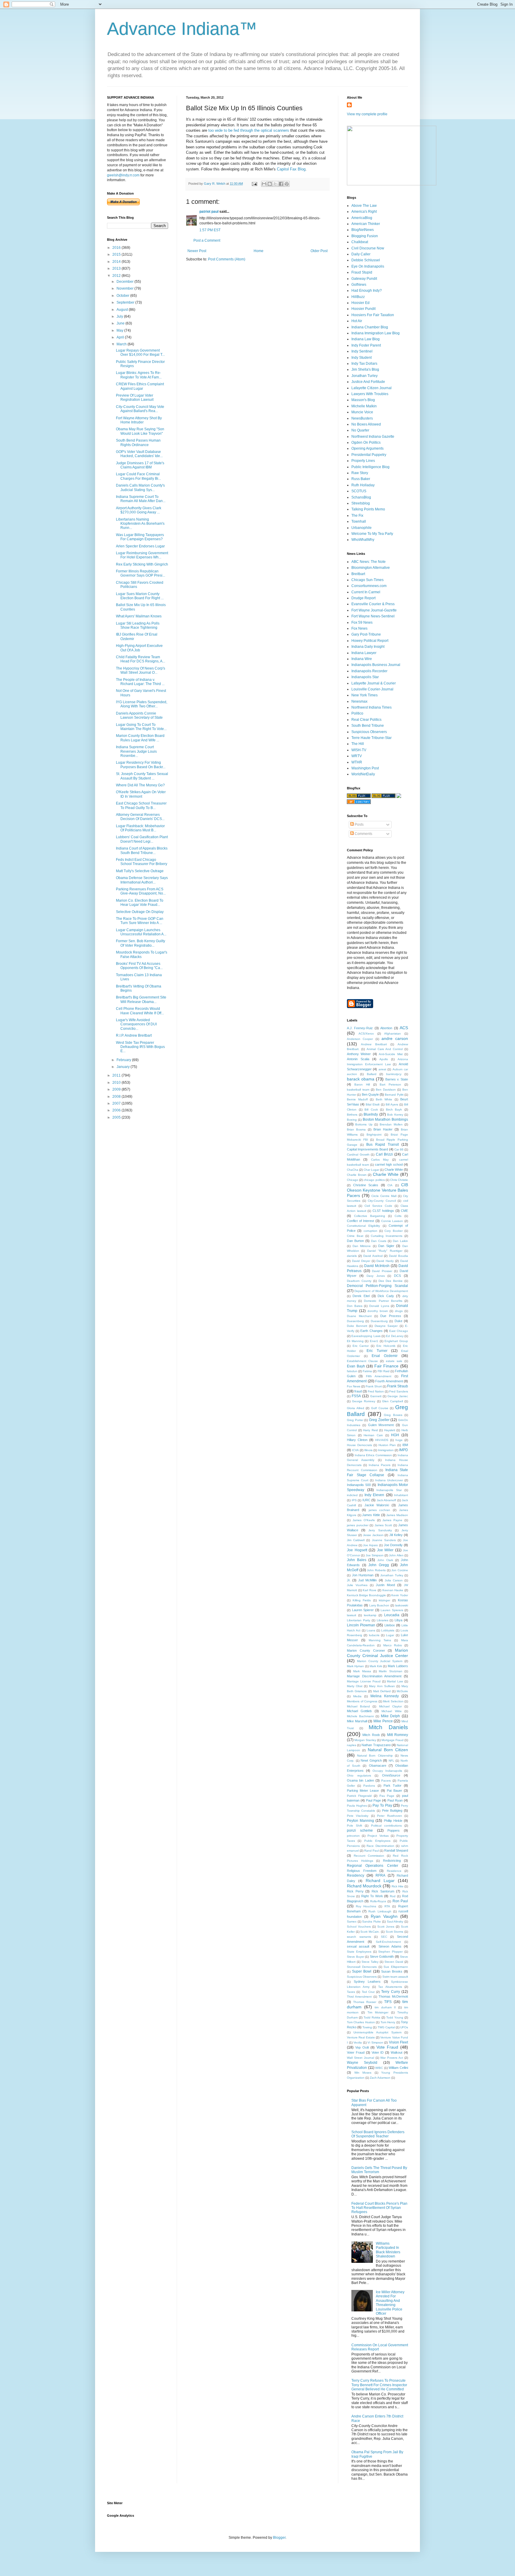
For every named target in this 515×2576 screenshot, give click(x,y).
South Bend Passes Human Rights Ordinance (138, 442)
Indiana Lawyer (364, 653)
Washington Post (365, 768)
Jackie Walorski (377, 1505)
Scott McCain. (370, 1932)
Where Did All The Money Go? (140, 785)
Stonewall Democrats (362, 1967)
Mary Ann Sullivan (382, 1686)
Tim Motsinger (378, 2012)
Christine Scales (366, 1185)
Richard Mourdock (364, 1886)
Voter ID (378, 2052)
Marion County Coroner (366, 1650)
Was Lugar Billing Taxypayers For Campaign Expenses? (140, 537)
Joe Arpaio (370, 1545)
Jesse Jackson (373, 1535)
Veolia (358, 2042)
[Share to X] (275, 184)
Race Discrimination (380, 1846)
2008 (117, 1097)
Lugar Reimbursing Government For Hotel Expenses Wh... (142, 555)
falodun (352, 1371)
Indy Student (362, 358)
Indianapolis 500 (359, 1485)
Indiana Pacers (380, 1465)
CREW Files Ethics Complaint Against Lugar (140, 386)
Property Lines (363, 461)
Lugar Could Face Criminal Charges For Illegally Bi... (138, 476)
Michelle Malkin (364, 406)
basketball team (358, 1090)
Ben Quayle (370, 1094)
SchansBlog (361, 497)
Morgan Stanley (365, 1740)
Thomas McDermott (393, 1996)
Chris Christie (399, 1180)
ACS (404, 1028)
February (124, 1060)
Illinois (368, 1450)
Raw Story (360, 473)
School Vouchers (359, 1927)
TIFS (388, 2002)
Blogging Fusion (365, 236)
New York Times (364, 695)
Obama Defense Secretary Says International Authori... (142, 880)
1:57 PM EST (210, 230)
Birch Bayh (394, 1110)
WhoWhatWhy (363, 540)
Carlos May (380, 1160)
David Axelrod (373, 1256)
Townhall (359, 521)
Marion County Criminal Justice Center (377, 1653)
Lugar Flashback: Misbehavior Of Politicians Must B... (140, 828)
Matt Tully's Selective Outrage (140, 871)
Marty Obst (355, 1686)
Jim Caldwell (356, 1540)
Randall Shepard (396, 1850)
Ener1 (374, 1341)
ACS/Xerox (366, 1034)
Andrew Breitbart (374, 1044)
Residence (394, 1871)
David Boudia (398, 1256)
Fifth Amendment (379, 1376)
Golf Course (380, 1408)
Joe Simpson (375, 1555)
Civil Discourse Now (368, 248)
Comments (363, 834)
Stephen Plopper (390, 1952)
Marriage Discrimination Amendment (374, 1676)
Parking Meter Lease (363, 1791)
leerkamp (370, 1615)
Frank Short (374, 1386)
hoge (399, 1440)
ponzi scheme (360, 1830)
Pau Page (387, 1796)
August (123, 310)
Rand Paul (371, 1851)
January (124, 1067)
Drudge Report (363, 598)
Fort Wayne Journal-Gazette (374, 610)
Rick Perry (355, 1891)
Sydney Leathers (367, 1982)
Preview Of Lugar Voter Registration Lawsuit (135, 397)
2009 (117, 1089)
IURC (366, 1500)
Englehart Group (396, 1341)
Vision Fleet (399, 2042)
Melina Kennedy (385, 1696)
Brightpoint (374, 1135)
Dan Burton (355, 1241)
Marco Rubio (393, 1645)
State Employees (359, 1952)
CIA (390, 1185)
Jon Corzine (400, 1570)
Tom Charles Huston (361, 2022)
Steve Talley (370, 1962)
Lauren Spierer (363, 1610)
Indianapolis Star (365, 677)
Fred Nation (376, 1391)
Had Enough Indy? (367, 291)
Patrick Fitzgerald (359, 1796)
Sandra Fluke (371, 1921)
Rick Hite (398, 1886)
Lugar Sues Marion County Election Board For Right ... (140, 596)
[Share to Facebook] (281, 184)
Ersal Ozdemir (385, 1356)
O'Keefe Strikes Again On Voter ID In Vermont (141, 794)
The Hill (358, 744)
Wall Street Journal (360, 2058)
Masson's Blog (363, 400)
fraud (358, 1391)
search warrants (359, 1937)
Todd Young (395, 2017)
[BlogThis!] (270, 184)
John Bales (357, 1560)
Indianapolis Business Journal (376, 665)
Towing (367, 2027)
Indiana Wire (362, 659)
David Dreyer (361, 1261)
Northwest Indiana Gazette (373, 437)
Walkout (397, 2052)
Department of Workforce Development (381, 1291)
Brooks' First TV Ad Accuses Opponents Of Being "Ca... (139, 966)
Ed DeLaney (395, 1336)
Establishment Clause (362, 1361)
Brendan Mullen (391, 1124)
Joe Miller (385, 1550)
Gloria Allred (356, 1408)
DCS (397, 1276)
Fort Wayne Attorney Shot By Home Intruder (139, 420)
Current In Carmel (366, 592)
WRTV (357, 756)
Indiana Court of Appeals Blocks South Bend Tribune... (142, 850)
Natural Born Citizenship (375, 1756)
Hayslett (390, 1430)
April (121, 337)
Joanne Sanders (384, 1540)
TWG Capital (386, 2027)
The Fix (357, 515)
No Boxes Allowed (366, 424)
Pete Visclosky (358, 1816)
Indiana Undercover (389, 1480)
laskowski (402, 1605)
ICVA (355, 1450)
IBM (405, 1445)
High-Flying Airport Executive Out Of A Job (139, 648)
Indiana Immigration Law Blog (376, 333)
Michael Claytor (390, 1706)
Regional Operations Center (373, 1866)
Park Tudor (393, 1785)
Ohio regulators (359, 1775)
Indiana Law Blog (366, 339)
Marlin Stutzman (390, 1671)
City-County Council (382, 1201)
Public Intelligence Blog (370, 467)
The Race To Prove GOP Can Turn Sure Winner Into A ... (140, 921)
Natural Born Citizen (388, 1750)
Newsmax (359, 701)
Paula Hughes (357, 1806)
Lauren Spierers (392, 1610)
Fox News (359, 628)
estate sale (394, 1361)
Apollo (384, 1059)
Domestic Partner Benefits (383, 1301)
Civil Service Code (378, 1206)
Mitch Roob (371, 1735)
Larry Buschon (379, 1605)
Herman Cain (373, 1435)
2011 (117, 1075)
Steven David (394, 1962)
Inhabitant (401, 1495)
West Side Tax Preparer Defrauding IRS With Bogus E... (140, 1047)
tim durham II (385, 2007)
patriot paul (209, 212)
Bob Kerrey (395, 1115)
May (120, 330)
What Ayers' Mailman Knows (139, 616)
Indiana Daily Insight (368, 647)
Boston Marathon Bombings (386, 1119)
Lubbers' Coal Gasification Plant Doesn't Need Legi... (142, 839)
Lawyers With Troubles (370, 394)
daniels (352, 1256)
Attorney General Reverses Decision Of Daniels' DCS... (140, 817)
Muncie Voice (362, 412)
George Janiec (398, 1396)
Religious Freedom (362, 1871)
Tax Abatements (390, 1987)
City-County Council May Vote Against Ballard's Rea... (140, 409)
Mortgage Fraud (393, 1740)
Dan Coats (379, 1241)
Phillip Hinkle (393, 1821)
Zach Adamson (380, 2078)
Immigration (386, 1450)
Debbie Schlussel (366, 260)
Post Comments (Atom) (227, 259)
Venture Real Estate (361, 2037)
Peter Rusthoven (389, 1816)
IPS (354, 1500)
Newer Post (197, 251)
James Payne (392, 1520)
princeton (353, 1836)
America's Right (364, 212)
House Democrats (359, 1445)
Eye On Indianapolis (368, 266)
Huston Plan (387, 1445)
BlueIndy (371, 1114)
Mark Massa (362, 1671)
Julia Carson (394, 1580)
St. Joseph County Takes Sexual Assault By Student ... (142, 776)
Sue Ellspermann (396, 1967)
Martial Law (395, 1681)
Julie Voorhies (357, 1585)
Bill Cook (371, 1110)
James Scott (383, 1525)
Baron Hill (362, 1084)
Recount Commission (369, 1856)
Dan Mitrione (362, 1246)
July (120, 316)
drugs (399, 1311)
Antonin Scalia (358, 1059)
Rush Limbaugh (380, 1911)
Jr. (349, 1580)
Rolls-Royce (378, 1901)
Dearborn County (359, 1281)
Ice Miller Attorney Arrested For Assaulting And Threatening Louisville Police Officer (390, 2303)
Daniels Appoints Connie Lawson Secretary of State (139, 715)
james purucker (358, 1525)
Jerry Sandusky (380, 1530)
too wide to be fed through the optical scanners (248, 130)
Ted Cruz (368, 1992)
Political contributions (386, 1826)
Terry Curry (390, 1992)
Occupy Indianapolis (387, 1771)
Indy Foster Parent (366, 345)
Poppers (394, 1830)
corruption (370, 1231)
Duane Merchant (359, 1316)
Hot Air (357, 321)
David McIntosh (377, 1266)
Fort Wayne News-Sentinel (373, 616)
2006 (117, 1110)
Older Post (319, 251)
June (121, 323)
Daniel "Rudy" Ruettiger (385, 1251)
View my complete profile (367, 114)
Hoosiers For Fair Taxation (373, 315)
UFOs (404, 2027)
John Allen (396, 1555)
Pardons (369, 1786)
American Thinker (366, 224)
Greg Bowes (393, 1415)
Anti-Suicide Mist (391, 1054)
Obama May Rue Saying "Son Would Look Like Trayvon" (140, 431)
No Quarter (360, 430)
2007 (117, 1103)
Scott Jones (386, 1927)
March (122, 344)
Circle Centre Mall (384, 1196)
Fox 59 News (362, 622)
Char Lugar (371, 1170)
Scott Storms (395, 1932)
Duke (398, 1321)
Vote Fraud (387, 2047)
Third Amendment (359, 1997)
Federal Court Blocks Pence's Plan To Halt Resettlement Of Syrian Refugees (379, 2208)
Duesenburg (379, 1321)
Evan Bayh (356, 1366)
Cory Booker (393, 1231)
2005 (117, 1117)
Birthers (352, 1115)
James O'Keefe (364, 1520)
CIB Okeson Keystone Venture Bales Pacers (377, 1190)
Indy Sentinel (362, 351)
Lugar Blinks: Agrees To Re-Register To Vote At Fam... (139, 375)
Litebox (390, 1625)
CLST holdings (383, 1211)
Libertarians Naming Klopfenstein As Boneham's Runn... (140, 524)
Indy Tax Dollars (364, 364)
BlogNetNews (363, 230)
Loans (371, 1630)
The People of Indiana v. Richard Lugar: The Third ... (140, 682)
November (125, 288)
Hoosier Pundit (363, 309)
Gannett (376, 1396)
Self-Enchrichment (388, 1942)
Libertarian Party (359, 1620)
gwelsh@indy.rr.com (123, 175)
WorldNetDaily (363, 774)
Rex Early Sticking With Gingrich (142, 564)
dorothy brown (378, 1311)
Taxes (351, 1992)
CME (404, 1211)
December (125, 282)
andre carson (395, 1038)
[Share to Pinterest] (287, 184)
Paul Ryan (395, 1800)
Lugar (390, 1635)
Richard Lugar (380, 1881)
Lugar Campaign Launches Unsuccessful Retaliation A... (141, 932)
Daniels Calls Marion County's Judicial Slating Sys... (140, 487)
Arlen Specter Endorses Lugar (140, 546)
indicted (352, 1495)
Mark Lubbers (398, 1666)
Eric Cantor (361, 1346)
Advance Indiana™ (182, 29)
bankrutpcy (394, 1074)
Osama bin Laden (360, 1780)
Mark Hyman (355, 1666)
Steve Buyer (356, 1957)
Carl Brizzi (384, 1154)
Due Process (391, 1316)
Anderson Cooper (360, 1039)
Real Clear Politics (366, 720)
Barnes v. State (397, 1079)
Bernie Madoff (357, 1099)
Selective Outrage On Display (140, 912)
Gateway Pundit (364, 279)
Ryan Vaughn (384, 1916)
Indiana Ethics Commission (373, 1455)
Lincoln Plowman (361, 1625)
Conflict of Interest (360, 1221)
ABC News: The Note (369, 562)
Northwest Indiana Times (371, 707)
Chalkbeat (360, 242)
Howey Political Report (370, 641)
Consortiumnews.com (369, 586)
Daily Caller (361, 254)
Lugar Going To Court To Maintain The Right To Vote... (141, 727)
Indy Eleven (374, 1495)
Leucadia (392, 1615)
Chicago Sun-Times (367, 580)
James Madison (397, 1515)
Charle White (394, 1170)
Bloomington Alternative (371, 568)
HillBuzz (358, 297)
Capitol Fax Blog (291, 169)
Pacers (386, 1781)
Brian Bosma (356, 1129)
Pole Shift (355, 1826)
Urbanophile (362, 528)
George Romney (364, 1401)
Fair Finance (387, 1366)
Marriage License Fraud (364, 1681)
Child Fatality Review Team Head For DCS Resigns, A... (141, 659)
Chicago (353, 1180)
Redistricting (392, 1861)
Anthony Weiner (359, 1054)
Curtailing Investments (387, 1236)
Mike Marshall (357, 1721)
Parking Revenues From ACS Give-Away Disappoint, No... (141, 891)
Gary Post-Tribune (366, 634)
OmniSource (391, 1775)
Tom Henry (388, 2022)
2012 (117, 276)
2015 (117, 254)
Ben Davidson (386, 1090)
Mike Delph (391, 1716)
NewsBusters (362, 418)
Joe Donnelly (393, 1545)
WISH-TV (359, 750)
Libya (398, 1620)
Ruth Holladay (363, 485)
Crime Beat (355, 1236)
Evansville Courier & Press (373, 604)
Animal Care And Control (385, 1049)
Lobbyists (388, 1630)
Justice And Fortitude (368, 382)
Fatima (367, 1371)
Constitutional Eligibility (363, 1226)
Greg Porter (355, 1420)
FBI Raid (384, 1371)
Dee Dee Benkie (391, 1281)
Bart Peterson (390, 1084)
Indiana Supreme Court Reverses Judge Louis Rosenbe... (136, 751)
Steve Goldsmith (382, 1957)
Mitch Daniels (388, 1727)
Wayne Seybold (362, 2063)
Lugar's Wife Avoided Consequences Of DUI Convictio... (136, 1024)
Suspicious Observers (369, 732)
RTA (387, 1906)
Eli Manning (355, 1341)
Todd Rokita (372, 2017)
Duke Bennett (357, 1326)
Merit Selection (393, 1701)
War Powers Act (392, 2058)
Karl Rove (370, 1590)
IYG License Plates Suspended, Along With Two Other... (142, 704)
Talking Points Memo (368, 509)
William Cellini (398, 2068)
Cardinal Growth (358, 1155)
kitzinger (384, 1600)
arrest (382, 1069)
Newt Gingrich (371, 1760)
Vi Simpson (375, 2042)
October (123, 296)
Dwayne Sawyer (386, 1326)
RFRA (380, 1875)
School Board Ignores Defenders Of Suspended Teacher (378, 2134)
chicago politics (374, 1180)
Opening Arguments (367, 448)
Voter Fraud (356, 2052)
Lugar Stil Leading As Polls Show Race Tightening (138, 625)
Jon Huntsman (363, 1575)
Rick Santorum (383, 1891)
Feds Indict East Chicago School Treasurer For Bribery (142, 862)
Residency (356, 1875)
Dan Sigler (386, 1246)
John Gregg (379, 1565)
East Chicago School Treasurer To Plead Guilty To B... (141, 805)
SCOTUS (359, 491)
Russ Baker (361, 479)
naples (352, 1745)
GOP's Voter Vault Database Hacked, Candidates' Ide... (139, 454)
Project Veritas (378, 1836)
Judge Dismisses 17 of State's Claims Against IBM (140, 465)
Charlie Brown (357, 1175)
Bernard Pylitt (394, 1095)
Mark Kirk (376, 1666)
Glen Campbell (393, 1401)
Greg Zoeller (379, 1420)
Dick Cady (386, 1296)
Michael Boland (358, 1706)
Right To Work (372, 1896)
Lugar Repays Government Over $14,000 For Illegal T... (140, 353)
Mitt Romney (398, 1735)
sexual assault (358, 1946)
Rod (393, 1896)
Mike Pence (383, 1721)
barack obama (361, 1079)
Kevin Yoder (400, 1595)
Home (259, 251)
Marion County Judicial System (380, 1661)
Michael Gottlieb (359, 1711)
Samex (352, 1921)
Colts (398, 1216)
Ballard (372, 1074)
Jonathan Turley (364, 376)
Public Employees (377, 1841)
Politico (357, 713)
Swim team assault (395, 1977)
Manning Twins (380, 1640)
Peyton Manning (360, 1821)
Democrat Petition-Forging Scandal (377, 1286)
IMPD (404, 1450)
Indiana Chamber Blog (370, 327)
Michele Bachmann (360, 1716)
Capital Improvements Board (367, 1149)
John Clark (385, 1560)
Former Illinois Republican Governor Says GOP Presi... (141, 573)
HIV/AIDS (382, 1440)
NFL (391, 1761)
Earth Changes (371, 1331)
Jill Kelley (396, 1535)
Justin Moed (385, 1585)
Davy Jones (376, 1276)
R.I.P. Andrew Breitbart (134, 1035)
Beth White (384, 1099)
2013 (117, 268)
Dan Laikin (400, 1241)
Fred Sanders (399, 1391)
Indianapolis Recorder (369, 671)
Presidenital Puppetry (369, 455)
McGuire (402, 1691)
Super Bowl (362, 1971)
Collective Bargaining (370, 1216)
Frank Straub (398, 1386)
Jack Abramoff (387, 1500)
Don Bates (355, 1306)
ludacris (374, 1635)
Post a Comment (207, 240)
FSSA (356, 1396)
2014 (117, 262)
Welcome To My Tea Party (372, 534)
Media (357, 1696)
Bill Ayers (392, 1104)
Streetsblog (361, 503)
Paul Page (373, 1800)
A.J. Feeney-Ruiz (360, 1028)
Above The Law (364, 206)
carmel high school (389, 1164)
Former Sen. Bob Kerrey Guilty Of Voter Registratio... (141, 943)
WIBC (379, 2068)
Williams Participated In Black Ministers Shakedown (388, 2250)
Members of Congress (362, 1701)
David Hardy (385, 1261)
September (126, 302)
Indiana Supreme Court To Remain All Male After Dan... (141, 499)
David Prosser (382, 1271)
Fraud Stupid (362, 272)
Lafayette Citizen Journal (371, 388)
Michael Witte (391, 1711)
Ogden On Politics (366, 442)
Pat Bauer (394, 1791)
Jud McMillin (367, 1580)
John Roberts (376, 1570)
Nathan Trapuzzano (376, 1745)
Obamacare (378, 1766)
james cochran (380, 1510)
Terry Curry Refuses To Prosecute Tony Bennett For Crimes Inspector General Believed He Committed (379, 2385)
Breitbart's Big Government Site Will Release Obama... (141, 999)
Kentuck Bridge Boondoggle (366, 1595)
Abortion (386, 1028)
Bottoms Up (364, 1124)
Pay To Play (382, 1805)
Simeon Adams (390, 1946)
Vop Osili (362, 2047)
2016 (117, 248)
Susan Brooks (392, 1971)
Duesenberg (355, 1321)
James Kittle (371, 1515)
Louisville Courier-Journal (372, 689)
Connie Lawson (392, 1221)
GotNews (359, 285)
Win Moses (363, 2073)
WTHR (357, 762)
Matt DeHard (382, 1691)
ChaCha (353, 1170)
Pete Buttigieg (392, 1811)
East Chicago (399, 1331)
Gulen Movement (381, 1425)
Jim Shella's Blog (365, 369)
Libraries (383, 1620)
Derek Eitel (361, 1296)
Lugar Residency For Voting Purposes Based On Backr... (141, 765)
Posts (359, 824)
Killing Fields (362, 1600)
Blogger (279, 2538)
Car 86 (399, 1149)
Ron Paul (400, 1901)
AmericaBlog (362, 218)
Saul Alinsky (395, 1921)
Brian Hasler (383, 1129)
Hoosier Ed (360, 303)
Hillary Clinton (357, 1440)
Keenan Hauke (393, 1590)
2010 (117, 1083)
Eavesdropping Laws (366, 1336)
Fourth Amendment (389, 1381)
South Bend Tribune (368, 726)
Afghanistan (393, 1034)
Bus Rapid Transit (383, 1145)
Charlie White (386, 1174)
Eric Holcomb (386, 1346)
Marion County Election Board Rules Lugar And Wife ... (140, 738)
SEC (384, 1937)
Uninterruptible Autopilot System (377, 2032)
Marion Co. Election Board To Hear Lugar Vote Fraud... (140, 903)
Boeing (352, 1120)
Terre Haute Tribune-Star (371, 738)
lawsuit (352, 1615)
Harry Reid (370, 1430)
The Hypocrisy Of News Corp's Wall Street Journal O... (141, 670)
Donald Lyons (379, 1306)
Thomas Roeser (365, 2002)
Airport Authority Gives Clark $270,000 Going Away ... (139, 510)
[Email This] (264, 184)
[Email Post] (254, 184)
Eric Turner (377, 1351)
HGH (395, 1435)
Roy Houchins (366, 1906)
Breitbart (358, 574)
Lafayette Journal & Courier (374, 683)
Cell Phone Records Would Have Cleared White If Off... (140, 1011)
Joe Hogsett (357, 1550)
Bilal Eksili (373, 1104)
